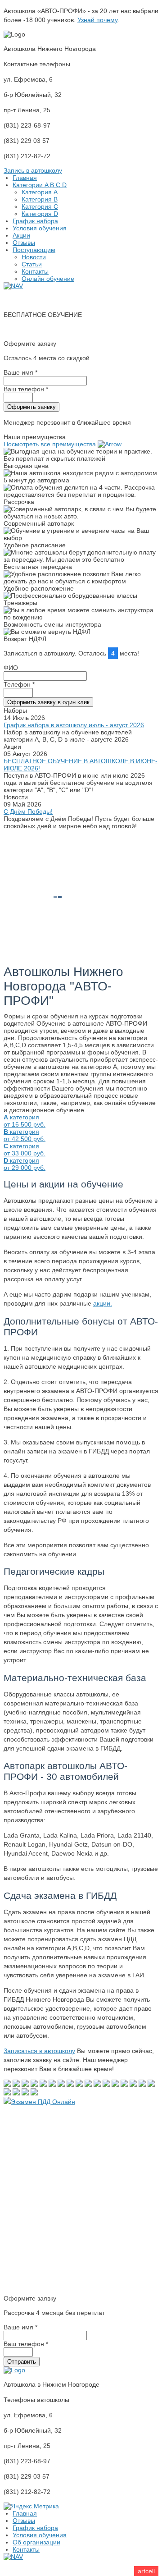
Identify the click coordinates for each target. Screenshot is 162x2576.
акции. (103, 1303)
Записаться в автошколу (39, 2051)
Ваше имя (20, 372)
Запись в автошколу (33, 170)
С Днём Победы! (28, 811)
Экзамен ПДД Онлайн (43, 2102)
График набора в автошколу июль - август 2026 (74, 725)
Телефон (19, 684)
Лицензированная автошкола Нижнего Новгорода (77, 300)
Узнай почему (97, 20)
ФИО (11, 668)
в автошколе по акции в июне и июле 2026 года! (75, 329)
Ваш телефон (26, 389)
